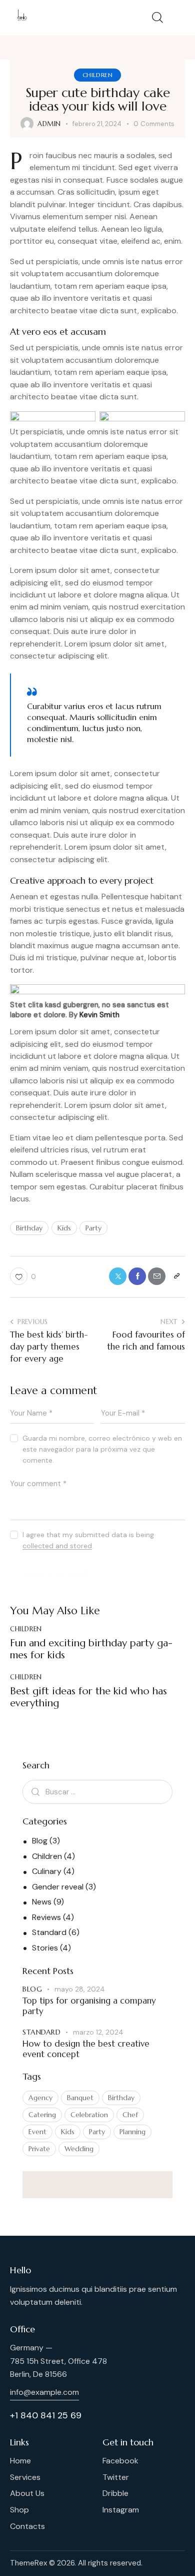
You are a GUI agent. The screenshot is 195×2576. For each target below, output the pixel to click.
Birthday (29, 1228)
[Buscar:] (97, 1792)
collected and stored (57, 1546)
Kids (64, 1228)
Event (37, 2132)
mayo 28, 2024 (80, 1989)
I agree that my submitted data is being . (88, 1540)
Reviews (46, 1917)
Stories (45, 1948)
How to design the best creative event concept (86, 2049)
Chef (130, 2115)
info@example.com (44, 2392)
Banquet (80, 2098)
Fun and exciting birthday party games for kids (91, 1649)
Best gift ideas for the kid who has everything (88, 1697)
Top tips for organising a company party (89, 2006)
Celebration (89, 2115)
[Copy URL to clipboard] (176, 1276)
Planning (132, 2132)
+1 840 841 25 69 (46, 2415)
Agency (40, 2098)
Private (39, 2149)
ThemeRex (28, 2563)
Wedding (79, 2149)
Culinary (47, 1871)
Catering (42, 2115)
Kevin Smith (99, 1015)
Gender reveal (58, 1887)
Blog (40, 1841)
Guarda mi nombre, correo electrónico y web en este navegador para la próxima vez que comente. (102, 1449)
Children (98, 75)
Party (93, 1228)
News (42, 1902)
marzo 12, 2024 (98, 2032)
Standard (49, 1932)
